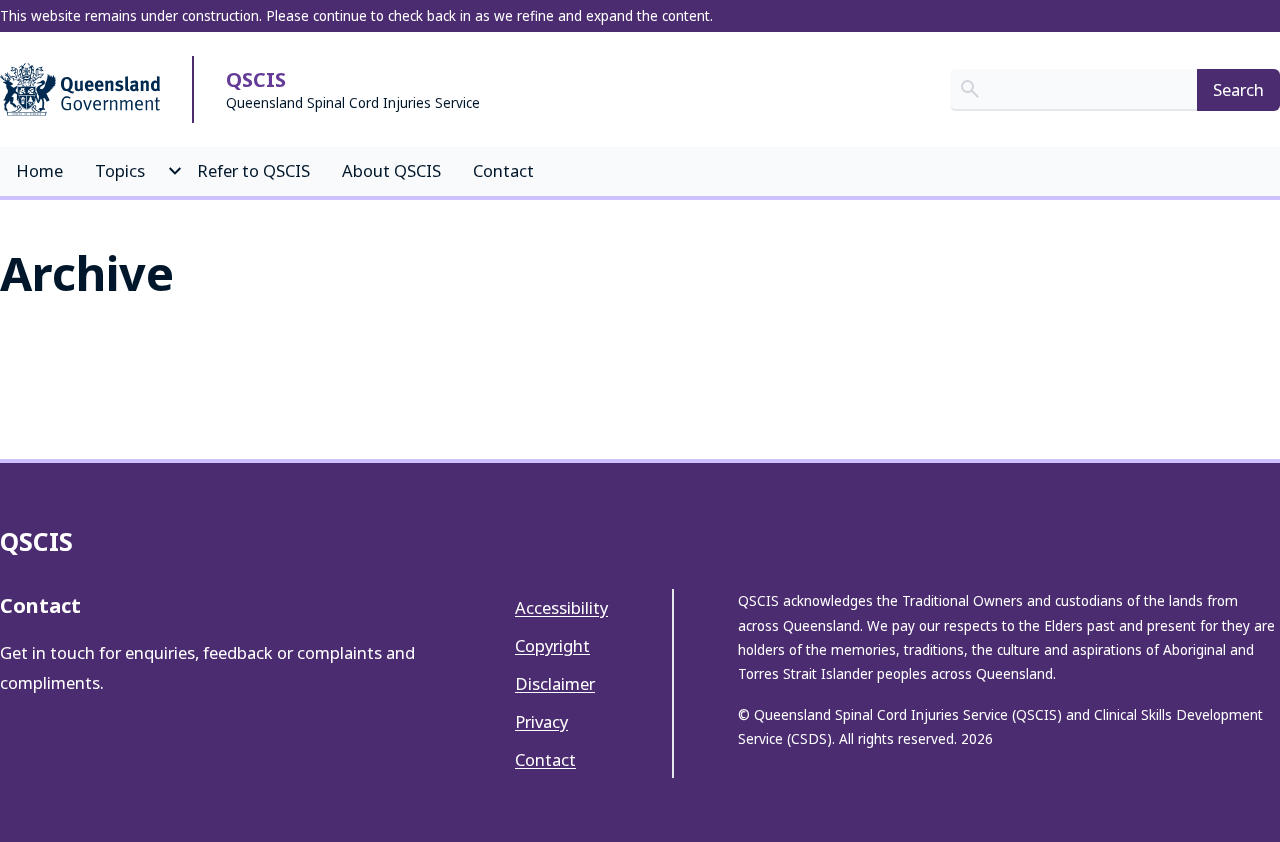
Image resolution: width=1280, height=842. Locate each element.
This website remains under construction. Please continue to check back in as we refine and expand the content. (356, 16)
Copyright (552, 645)
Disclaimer (555, 683)
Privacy (541, 721)
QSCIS (256, 79)
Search (1238, 89)
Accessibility (561, 607)
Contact (545, 759)
